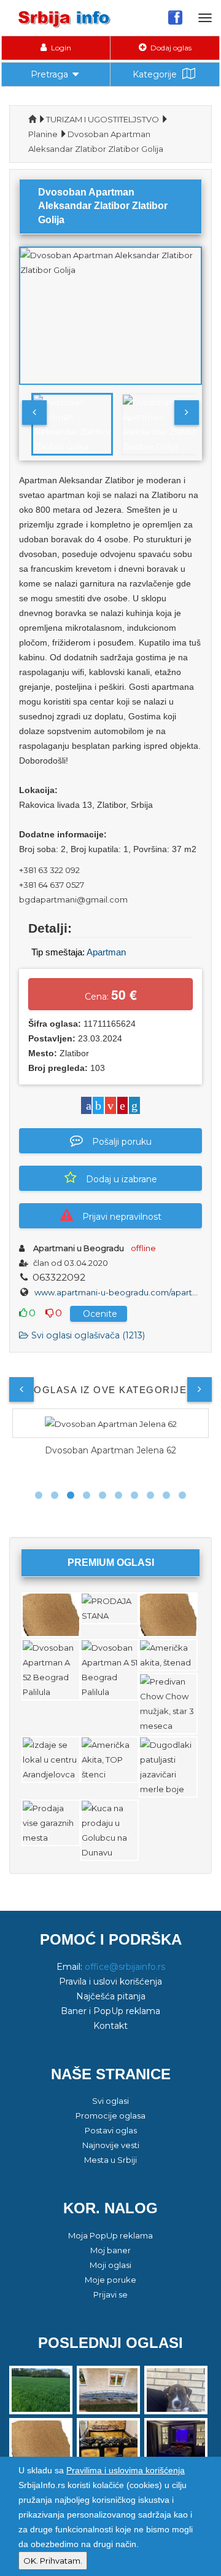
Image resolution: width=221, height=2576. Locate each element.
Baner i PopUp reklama (110, 2011)
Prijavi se (110, 2294)
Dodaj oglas (170, 48)
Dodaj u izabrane (122, 1179)
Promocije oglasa (110, 2116)
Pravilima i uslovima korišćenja (126, 2470)
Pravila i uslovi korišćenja (110, 1981)
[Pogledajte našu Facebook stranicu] (175, 17)
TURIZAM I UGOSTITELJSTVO (103, 119)
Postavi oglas (111, 2130)
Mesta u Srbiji (110, 2160)
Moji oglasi (110, 2265)
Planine (43, 134)
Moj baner (110, 2250)
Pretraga (49, 74)
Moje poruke (110, 2280)
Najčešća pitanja (111, 1996)
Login (60, 48)
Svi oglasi (110, 2101)
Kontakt (110, 2026)
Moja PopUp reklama (110, 2235)
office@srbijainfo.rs (125, 1967)
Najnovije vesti (111, 2145)
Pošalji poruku (122, 1142)
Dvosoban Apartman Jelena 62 (110, 1450)
